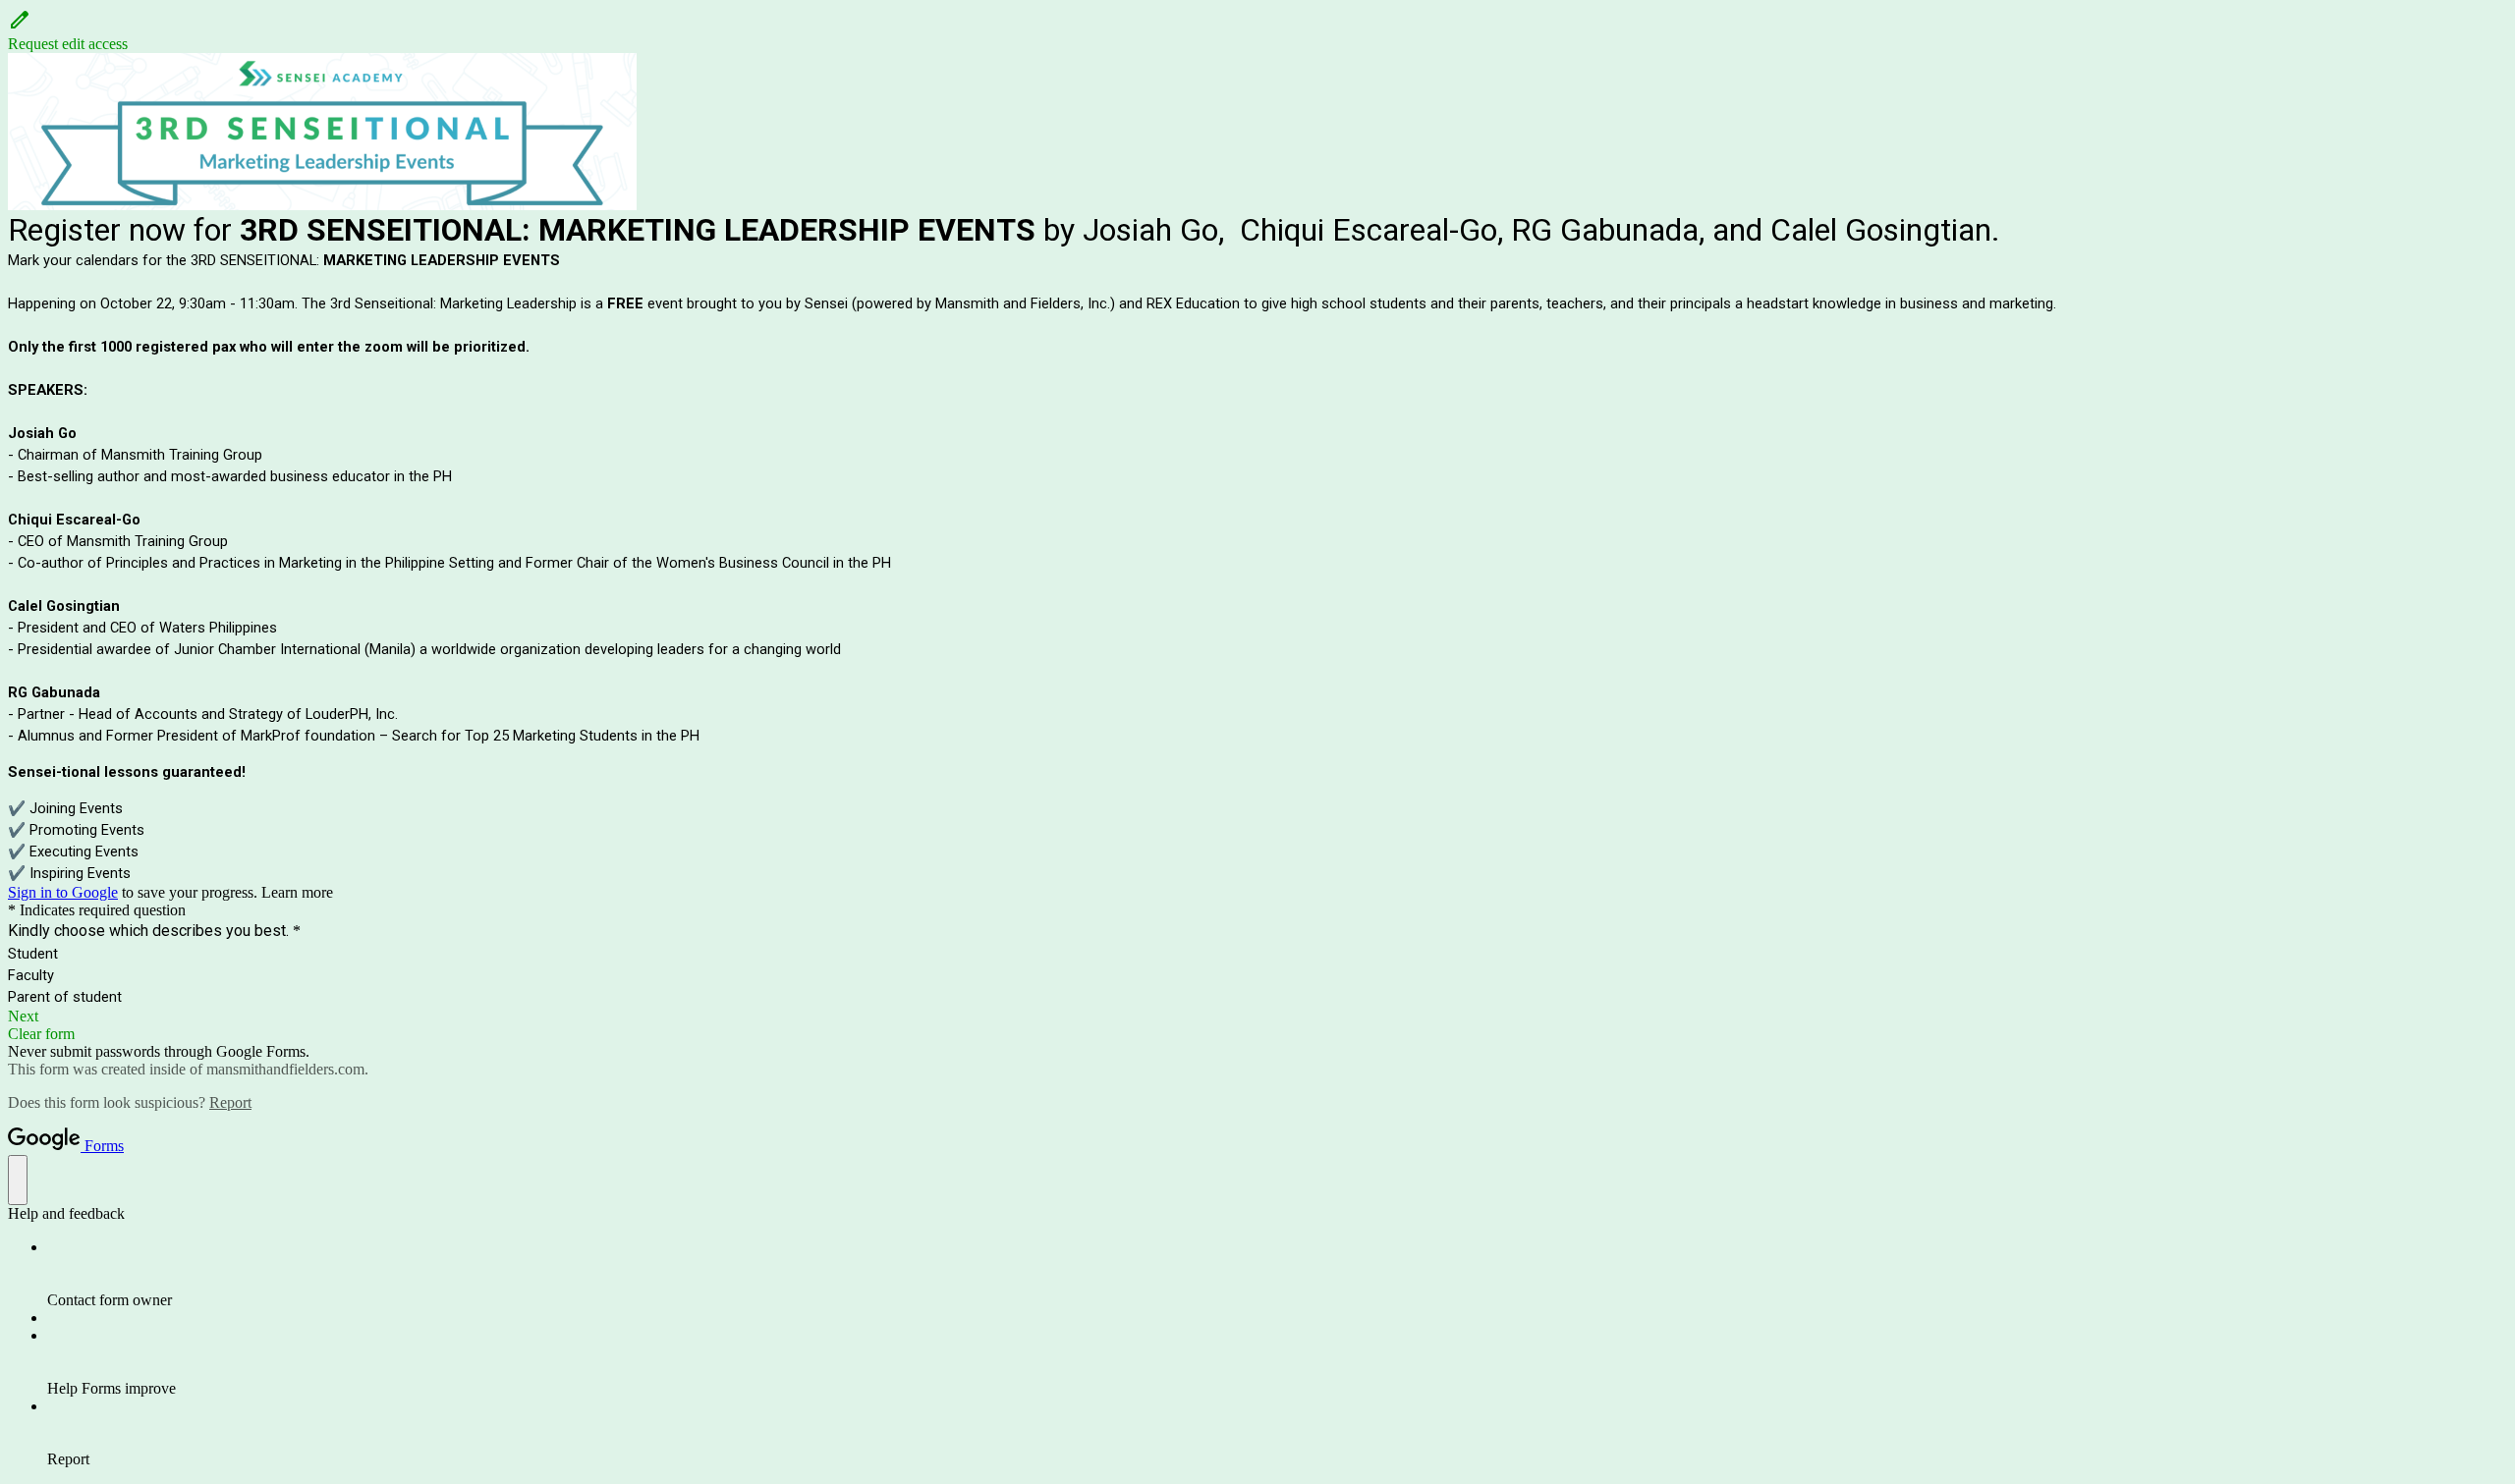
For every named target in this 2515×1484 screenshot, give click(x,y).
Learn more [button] (297, 892)
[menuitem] (1277, 1274)
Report (230, 1102)
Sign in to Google (63, 892)
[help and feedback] (18, 1180)
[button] (1257, 30)
